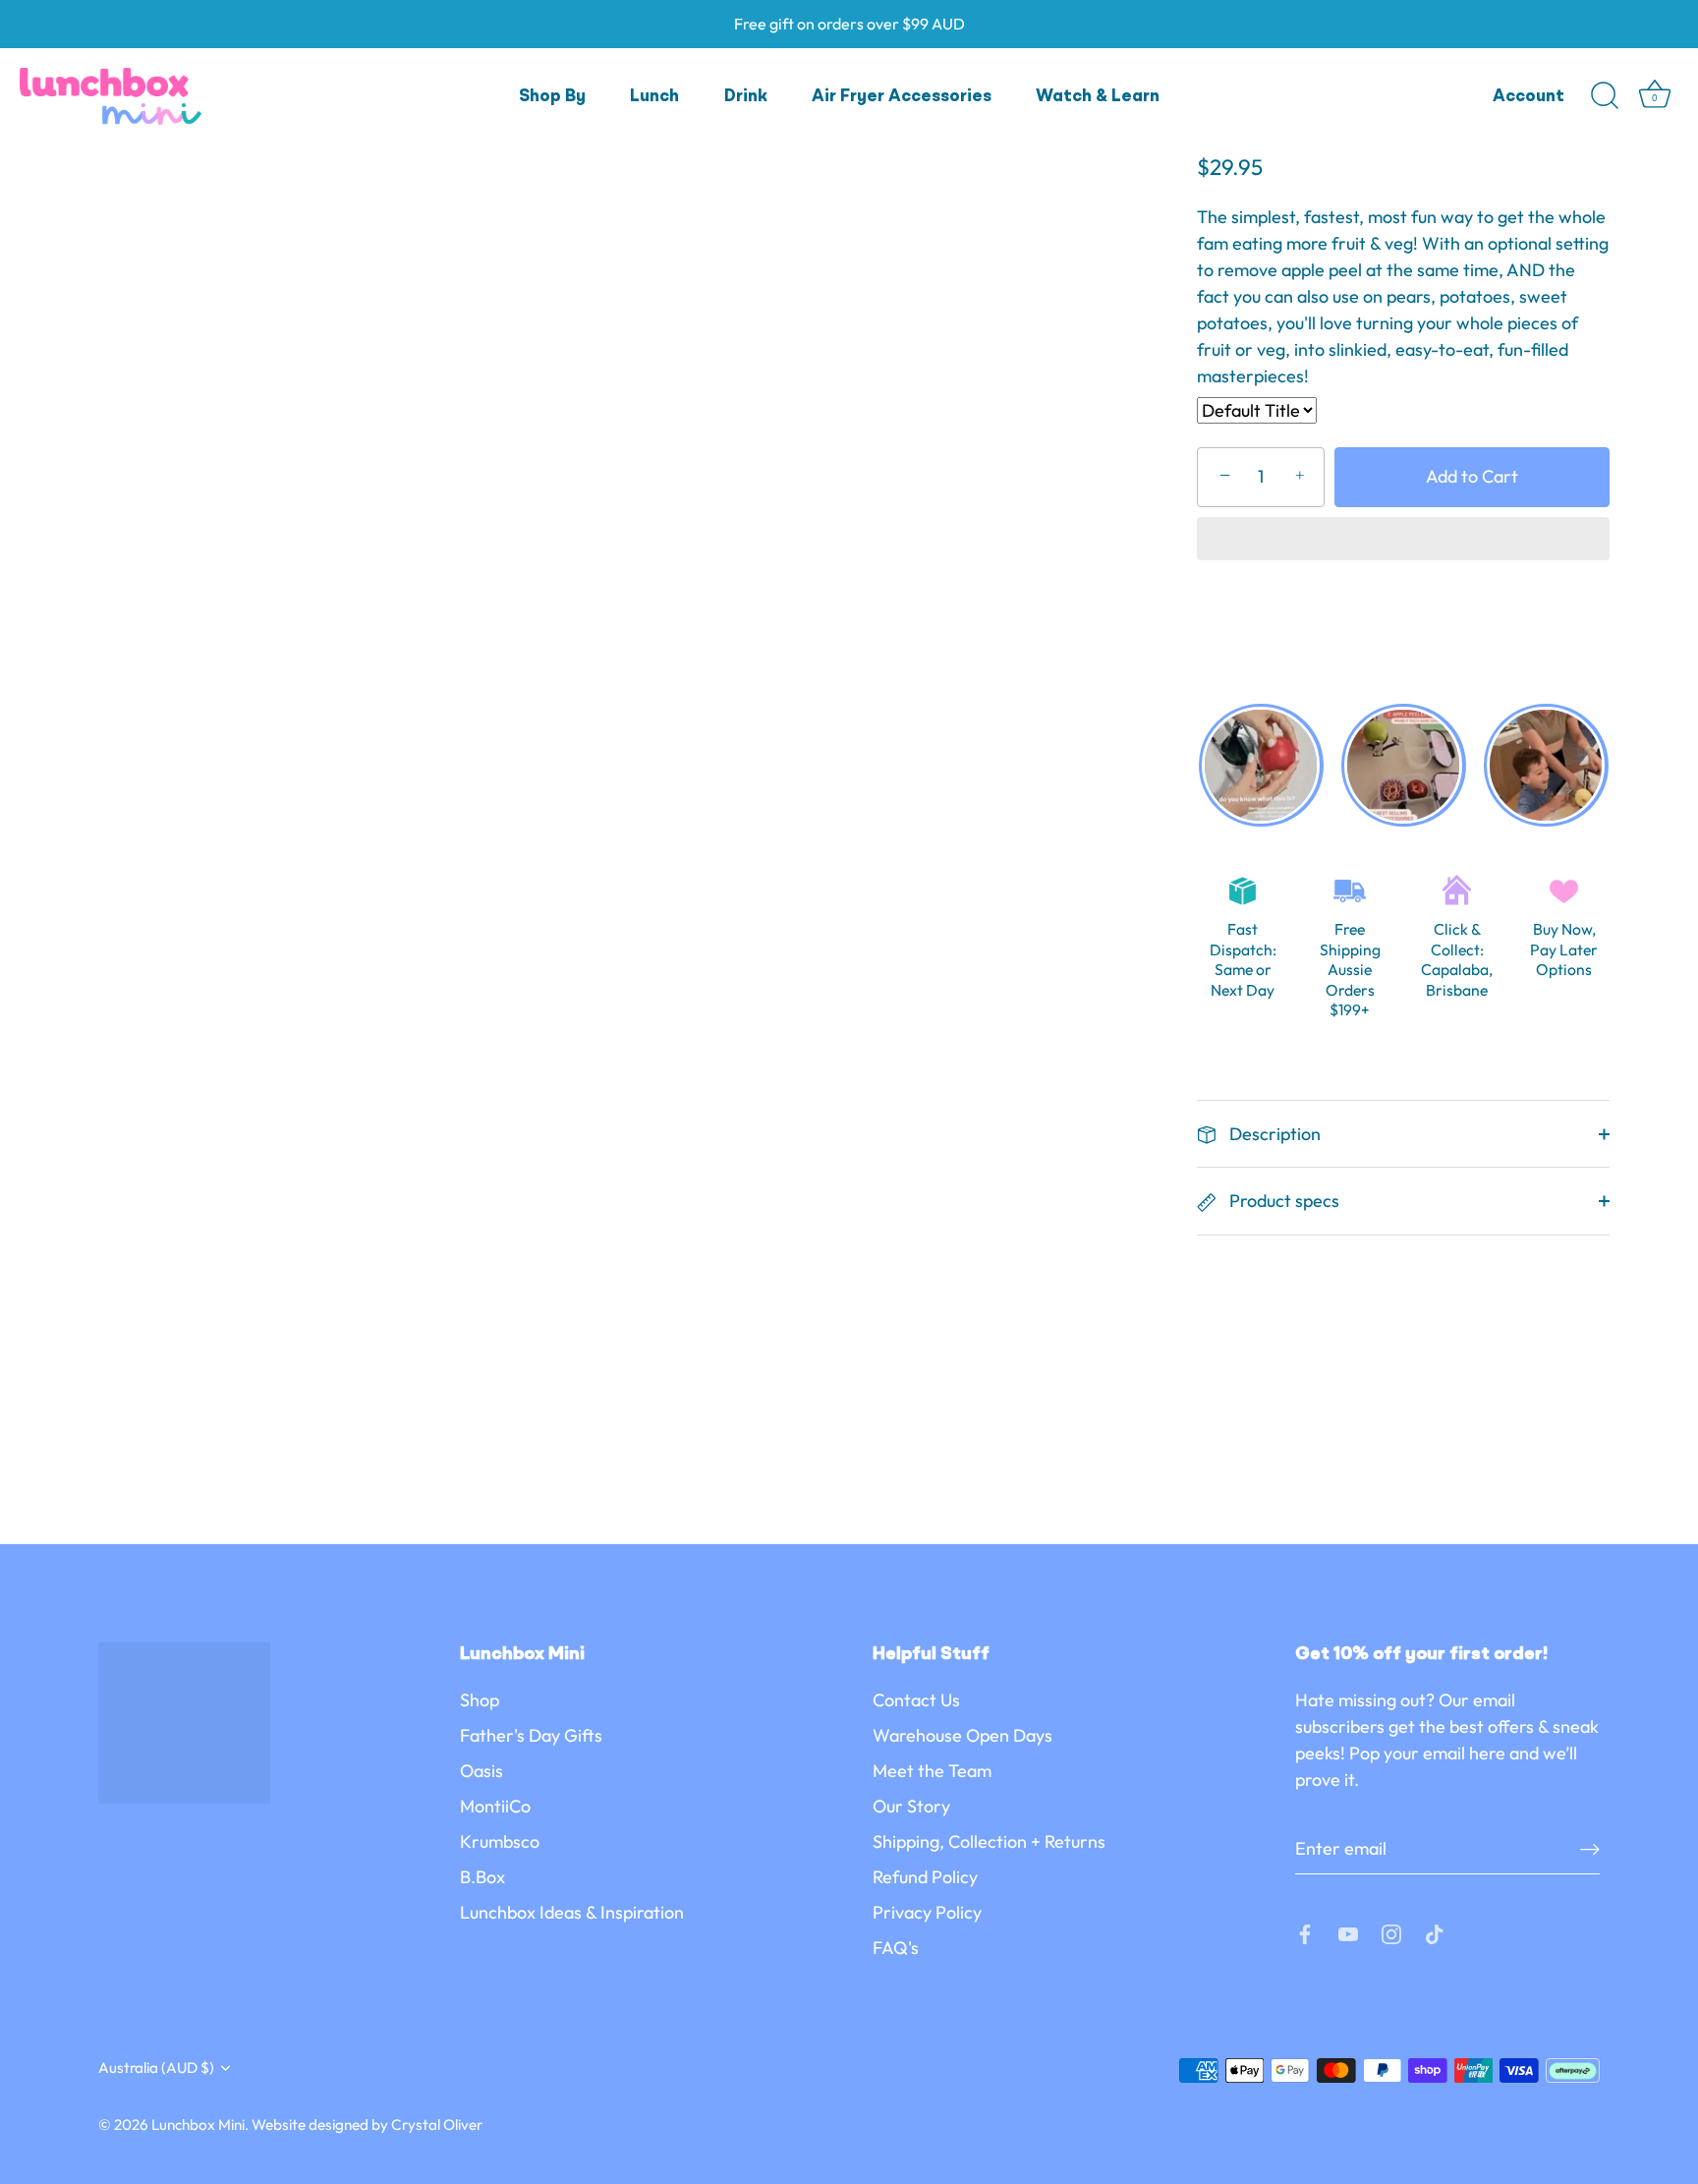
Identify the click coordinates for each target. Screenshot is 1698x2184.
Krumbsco (500, 1841)
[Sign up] (1590, 1848)
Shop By (552, 97)
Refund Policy (925, 1877)
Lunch (654, 97)
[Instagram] (1391, 1932)
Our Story (911, 1806)
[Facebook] (1305, 1932)
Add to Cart (1472, 476)
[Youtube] (1348, 1932)
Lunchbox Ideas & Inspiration (572, 1912)
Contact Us (916, 1700)
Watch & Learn (1098, 97)
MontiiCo (495, 1806)
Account (1528, 97)
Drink (746, 97)
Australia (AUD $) (156, 2068)
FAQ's (896, 1948)
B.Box (482, 1877)
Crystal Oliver (437, 2125)
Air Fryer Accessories (902, 97)
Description (1273, 1134)
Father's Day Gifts (531, 1735)
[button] (1403, 541)
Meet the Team (932, 1771)
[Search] (1605, 96)
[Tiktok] (1435, 1932)
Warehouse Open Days (962, 1735)
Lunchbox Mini (198, 2125)
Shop (480, 1700)
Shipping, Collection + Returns (989, 1841)
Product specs (1282, 1201)
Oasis (481, 1771)
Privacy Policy (927, 1912)
